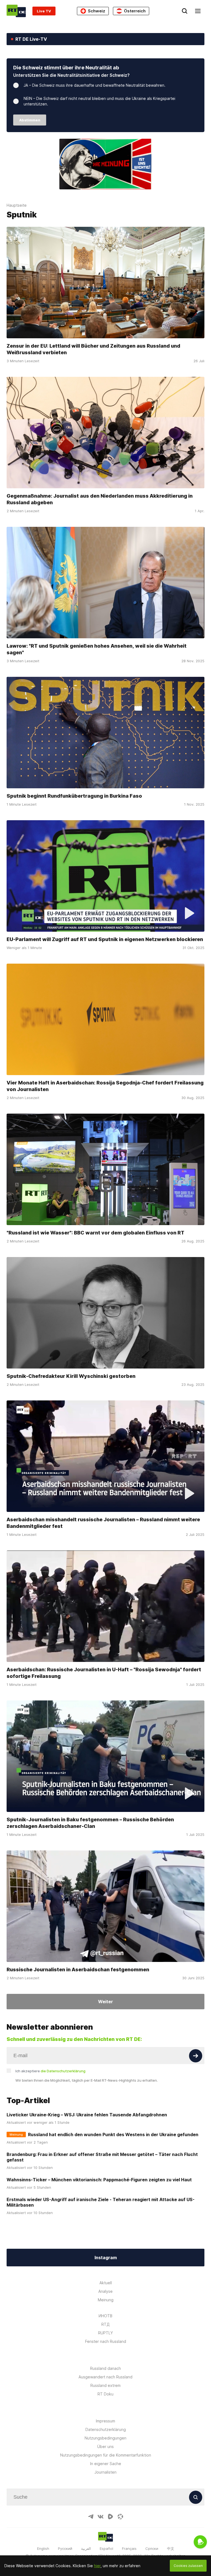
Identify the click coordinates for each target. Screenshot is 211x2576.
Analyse (105, 2291)
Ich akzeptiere (50, 2071)
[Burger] (198, 11)
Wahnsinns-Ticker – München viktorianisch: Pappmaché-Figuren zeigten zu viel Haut (99, 2180)
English (43, 2548)
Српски (152, 2548)
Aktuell (106, 2283)
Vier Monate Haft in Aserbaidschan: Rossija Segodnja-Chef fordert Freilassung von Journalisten (105, 1086)
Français (129, 2548)
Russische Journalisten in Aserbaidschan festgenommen (78, 1970)
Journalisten (105, 2472)
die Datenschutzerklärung (63, 2071)
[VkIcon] (101, 2517)
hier (97, 2566)
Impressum (105, 2421)
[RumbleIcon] (110, 2517)
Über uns (105, 2446)
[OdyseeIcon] (120, 2517)
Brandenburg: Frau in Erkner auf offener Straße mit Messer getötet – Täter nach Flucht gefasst (102, 2157)
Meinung (106, 2300)
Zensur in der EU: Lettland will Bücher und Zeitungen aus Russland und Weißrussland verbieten (93, 349)
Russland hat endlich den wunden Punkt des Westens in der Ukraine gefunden (113, 2135)
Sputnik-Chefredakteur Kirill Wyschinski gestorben (71, 1376)
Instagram (106, 2258)
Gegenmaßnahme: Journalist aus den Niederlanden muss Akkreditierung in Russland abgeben (100, 499)
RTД (105, 2324)
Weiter (105, 2002)
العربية (86, 2548)
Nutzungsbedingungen (105, 2438)
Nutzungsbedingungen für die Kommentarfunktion (106, 2455)
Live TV (44, 11)
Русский (65, 2548)
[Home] (16, 11)
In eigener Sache (106, 2464)
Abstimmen (30, 120)
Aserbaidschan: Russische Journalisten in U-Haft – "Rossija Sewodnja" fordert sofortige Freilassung (104, 1673)
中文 (171, 2548)
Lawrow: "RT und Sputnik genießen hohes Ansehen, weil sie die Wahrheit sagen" (97, 649)
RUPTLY (105, 2333)
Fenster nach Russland (106, 2341)
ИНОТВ (105, 2316)
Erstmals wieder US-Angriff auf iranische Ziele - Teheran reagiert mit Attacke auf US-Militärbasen (101, 2202)
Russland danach (105, 2368)
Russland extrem (105, 2385)
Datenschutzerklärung (106, 2429)
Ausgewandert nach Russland (105, 2377)
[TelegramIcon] (91, 2517)
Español (106, 2548)
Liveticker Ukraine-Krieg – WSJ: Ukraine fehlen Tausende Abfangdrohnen (87, 2115)
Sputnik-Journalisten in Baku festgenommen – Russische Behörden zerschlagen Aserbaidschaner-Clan (90, 1823)
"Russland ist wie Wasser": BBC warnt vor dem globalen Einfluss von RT (95, 1233)
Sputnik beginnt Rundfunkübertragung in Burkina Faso (74, 796)
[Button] (196, 2056)
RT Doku (105, 2394)
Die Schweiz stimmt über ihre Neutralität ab (66, 68)
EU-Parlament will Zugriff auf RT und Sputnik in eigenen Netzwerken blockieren (105, 939)
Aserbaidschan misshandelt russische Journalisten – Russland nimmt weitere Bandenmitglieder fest (103, 1523)
